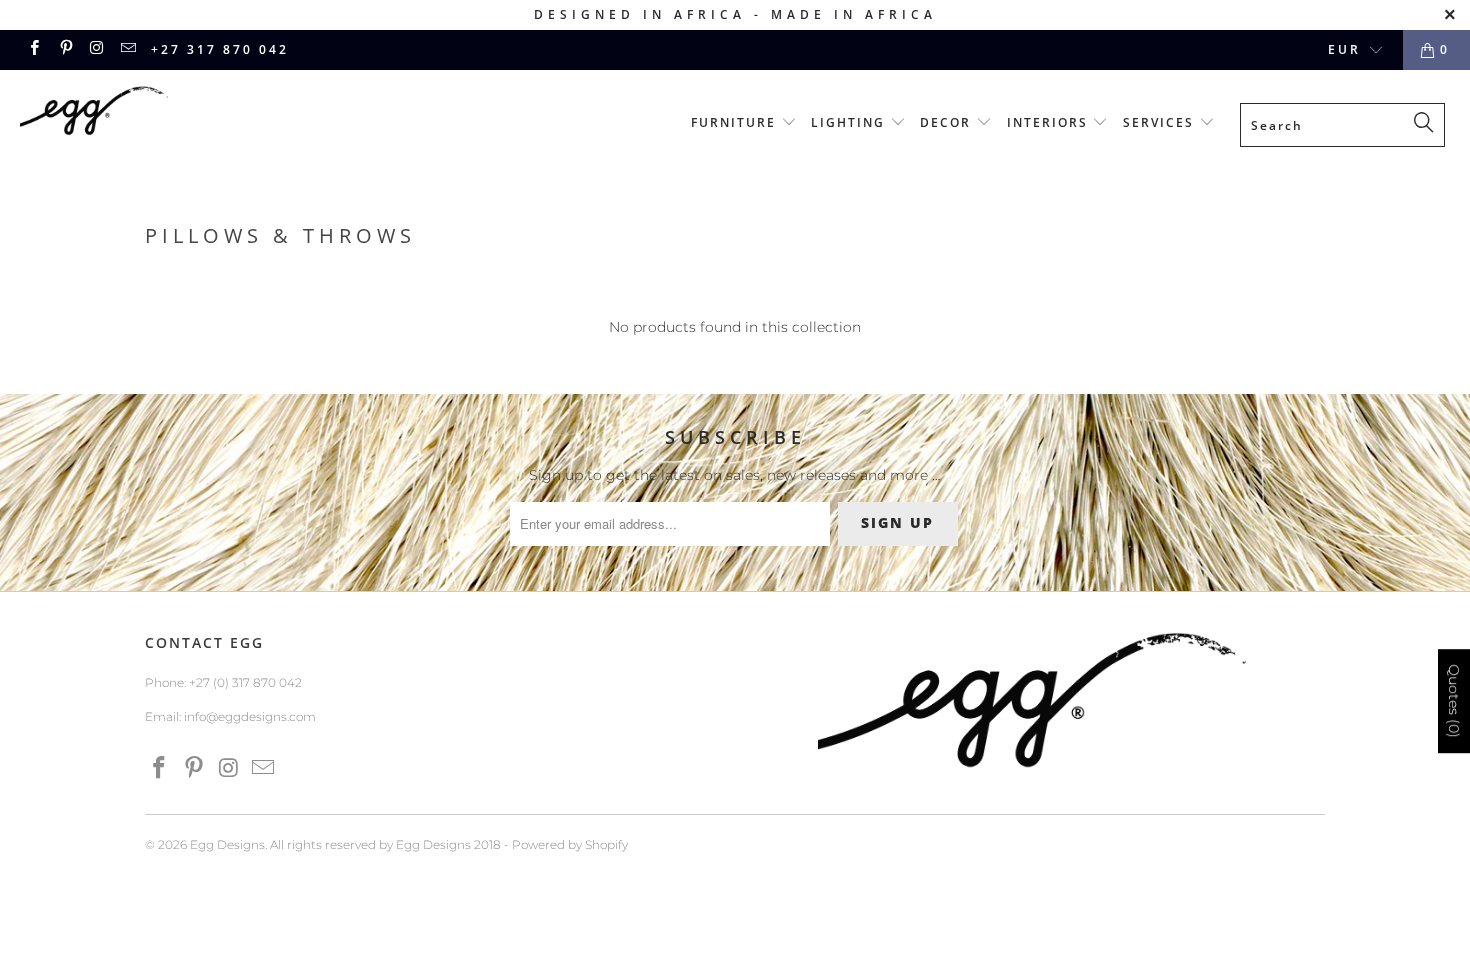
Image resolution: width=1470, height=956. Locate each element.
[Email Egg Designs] (127, 49)
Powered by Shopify (570, 844)
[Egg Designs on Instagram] (96, 49)
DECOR (948, 122)
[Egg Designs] (127, 114)
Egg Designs (227, 844)
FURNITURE (736, 122)
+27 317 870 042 (220, 49)
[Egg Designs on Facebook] (33, 49)
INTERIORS (1050, 122)
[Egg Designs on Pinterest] (64, 49)
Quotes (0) (1454, 701)
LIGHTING (850, 122)
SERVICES (1161, 122)
